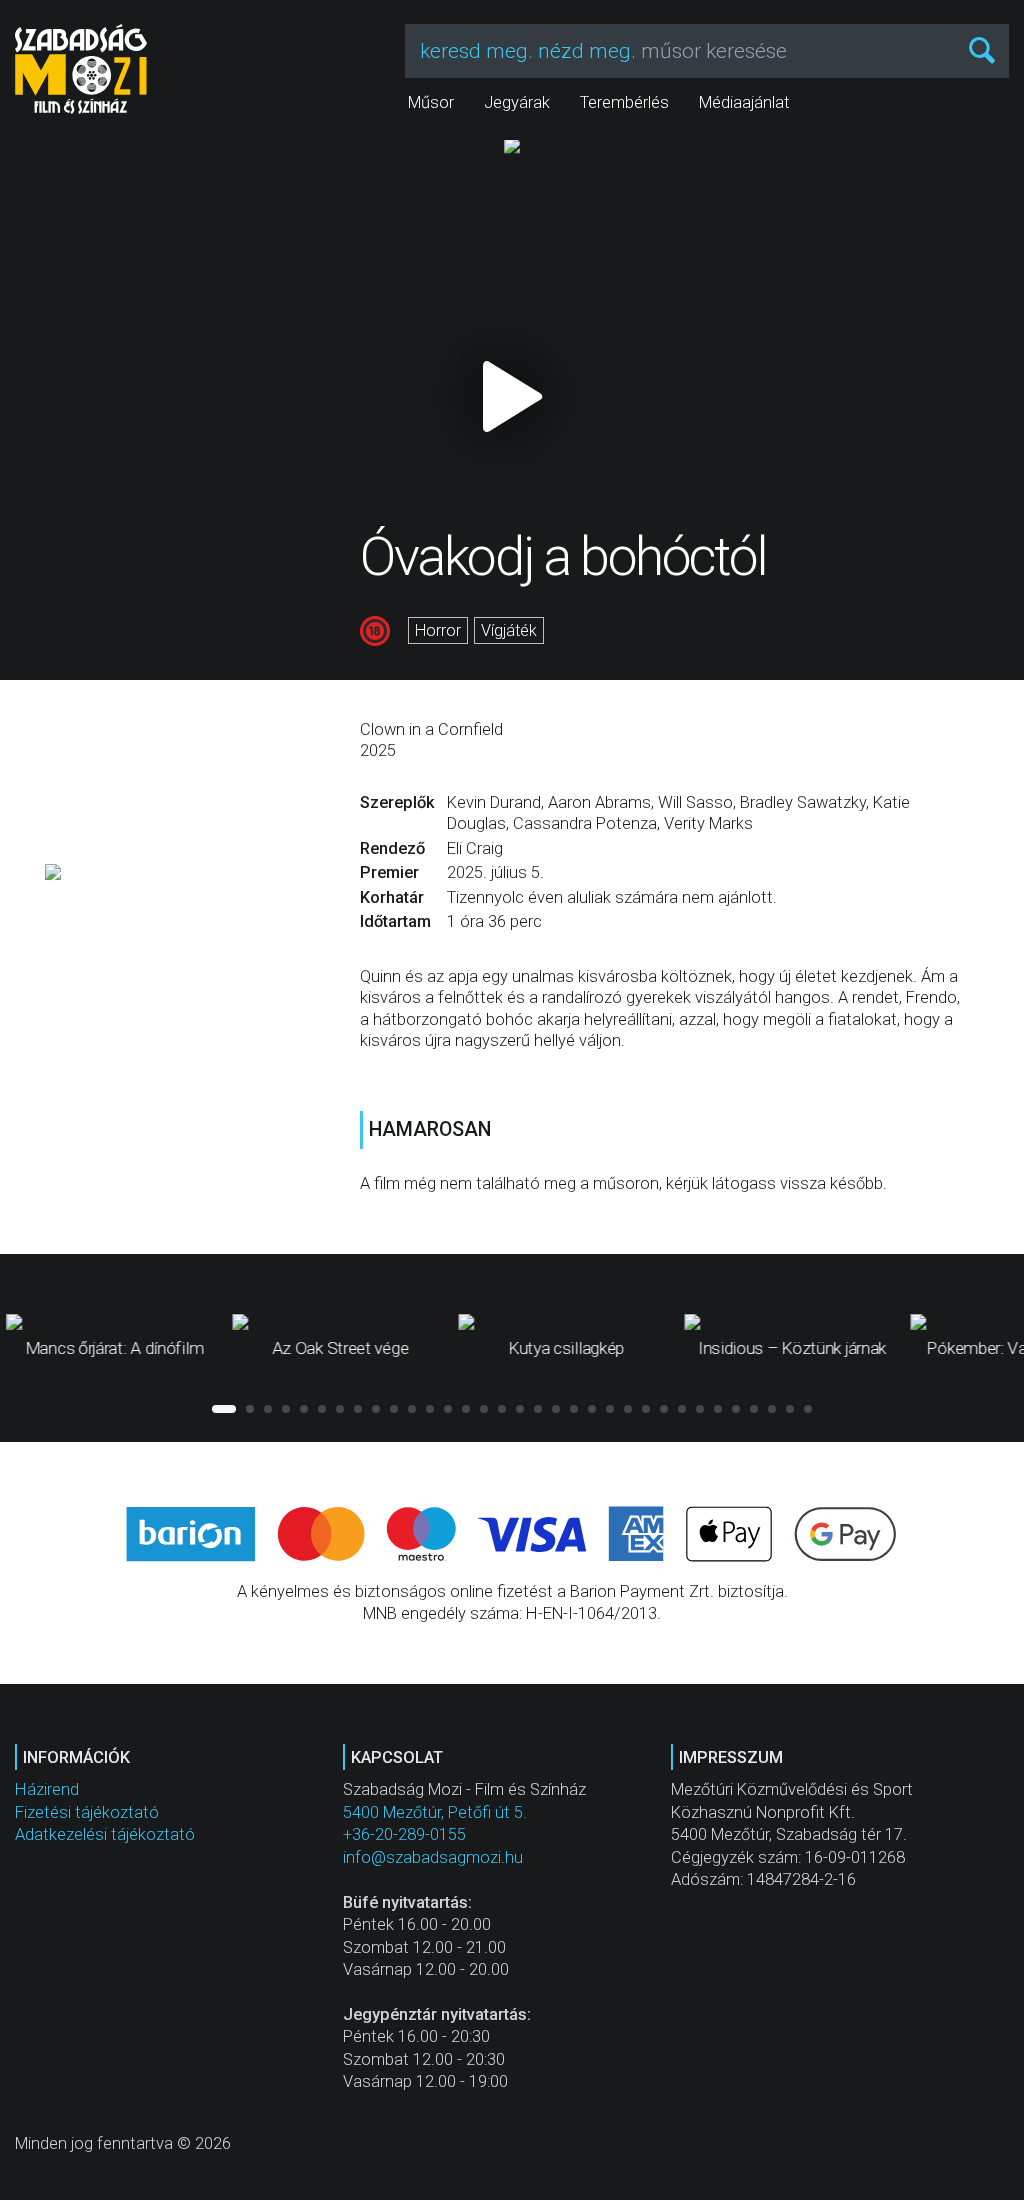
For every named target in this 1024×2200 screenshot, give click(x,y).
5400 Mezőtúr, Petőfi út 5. (435, 1812)
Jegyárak (517, 102)
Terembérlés (624, 102)
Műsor (431, 102)
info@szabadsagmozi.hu (433, 1857)
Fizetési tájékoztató (87, 1812)
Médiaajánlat (744, 102)
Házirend (47, 1789)
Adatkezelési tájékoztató (105, 1834)
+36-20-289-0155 (404, 1834)
